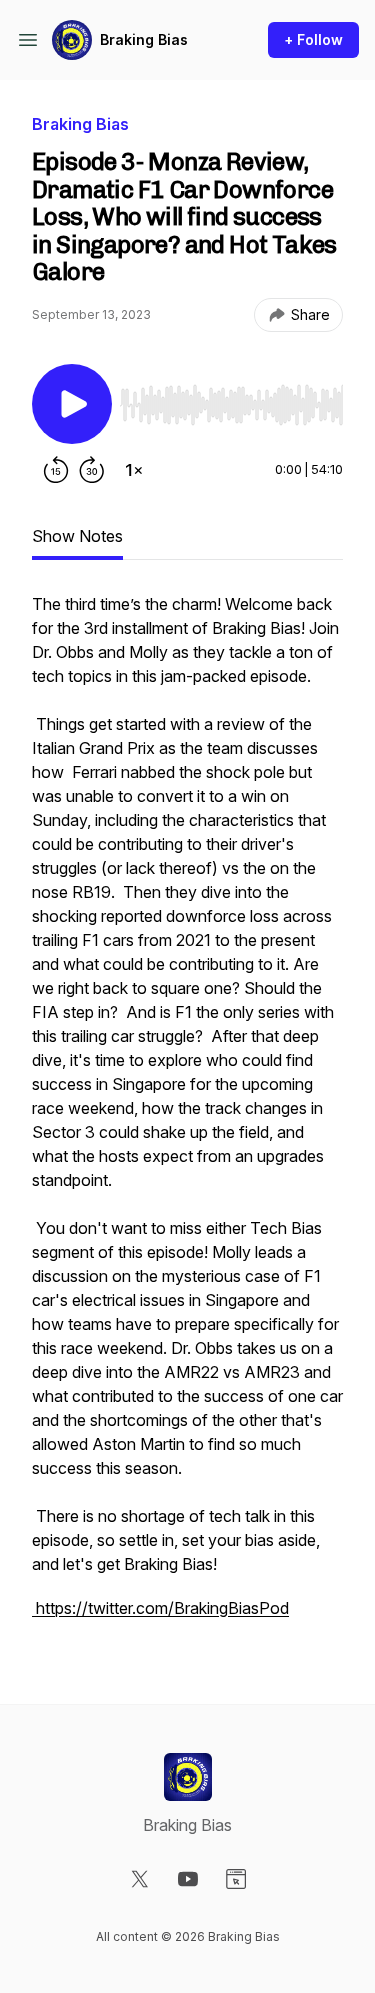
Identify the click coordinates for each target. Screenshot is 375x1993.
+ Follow (313, 39)
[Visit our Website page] (236, 1879)
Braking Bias (144, 39)
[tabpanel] (187, 1116)
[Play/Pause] (72, 404)
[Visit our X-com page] (140, 1879)
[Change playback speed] (134, 470)
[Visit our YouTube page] (188, 1879)
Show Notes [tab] (77, 536)
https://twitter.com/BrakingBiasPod (160, 1608)
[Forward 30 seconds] (92, 470)
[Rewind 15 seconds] (56, 470)
